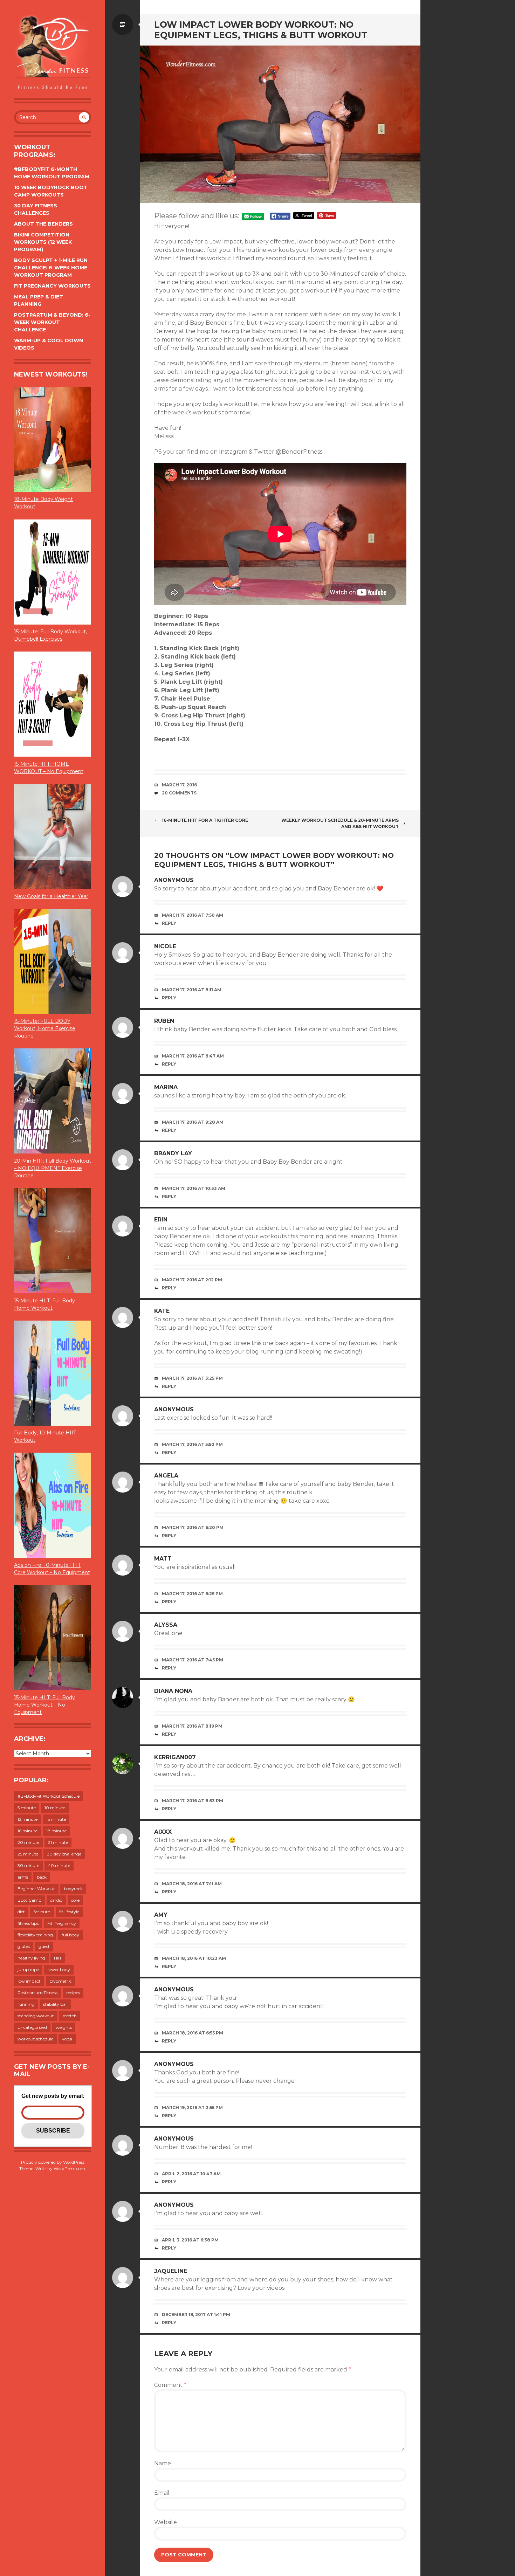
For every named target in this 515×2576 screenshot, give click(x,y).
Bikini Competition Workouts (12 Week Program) (43, 242)
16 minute (28, 1831)
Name (163, 2463)
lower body (59, 1969)
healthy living (31, 1958)
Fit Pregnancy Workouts (52, 286)
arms (23, 1877)
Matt (163, 1559)
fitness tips (28, 1923)
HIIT (58, 1958)
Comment (170, 2385)
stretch (70, 2016)
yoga (67, 2039)
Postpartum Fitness (37, 1993)
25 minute (28, 1854)
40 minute (59, 1865)
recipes (73, 1993)
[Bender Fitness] (53, 53)
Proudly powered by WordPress (53, 2162)
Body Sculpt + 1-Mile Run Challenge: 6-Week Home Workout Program (51, 268)
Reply (169, 923)
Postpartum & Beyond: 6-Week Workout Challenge (52, 322)
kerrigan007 (175, 1757)
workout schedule (35, 2039)
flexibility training (35, 1935)
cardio (56, 1900)
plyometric (60, 1981)
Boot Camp (29, 1900)
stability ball (55, 2004)
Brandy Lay (173, 1153)
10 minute (55, 1808)
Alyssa (166, 1625)
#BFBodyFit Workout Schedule (49, 1796)
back (42, 1877)
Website (166, 2522)
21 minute (58, 1842)
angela (166, 1476)
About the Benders (43, 224)
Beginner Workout (36, 1889)
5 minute (27, 1808)
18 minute (56, 1831)
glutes (24, 1946)
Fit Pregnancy (62, 1923)
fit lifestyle (69, 1912)
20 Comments (179, 793)
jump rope (28, 1969)
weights (64, 2027)
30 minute (28, 1865)
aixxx (163, 1832)
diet (21, 1912)
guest (44, 1946)
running (26, 2004)
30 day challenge (64, 1854)
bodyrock (73, 1889)
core (75, 1900)
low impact (29, 1981)
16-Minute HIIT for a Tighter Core (205, 820)
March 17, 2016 (179, 785)
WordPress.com (69, 2168)
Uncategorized (32, 2027)
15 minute (56, 1819)
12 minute (28, 1819)
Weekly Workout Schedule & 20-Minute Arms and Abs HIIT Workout (340, 823)
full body (70, 1935)
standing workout (36, 2016)
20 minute (28, 1842)
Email (162, 2493)
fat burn (42, 1912)
